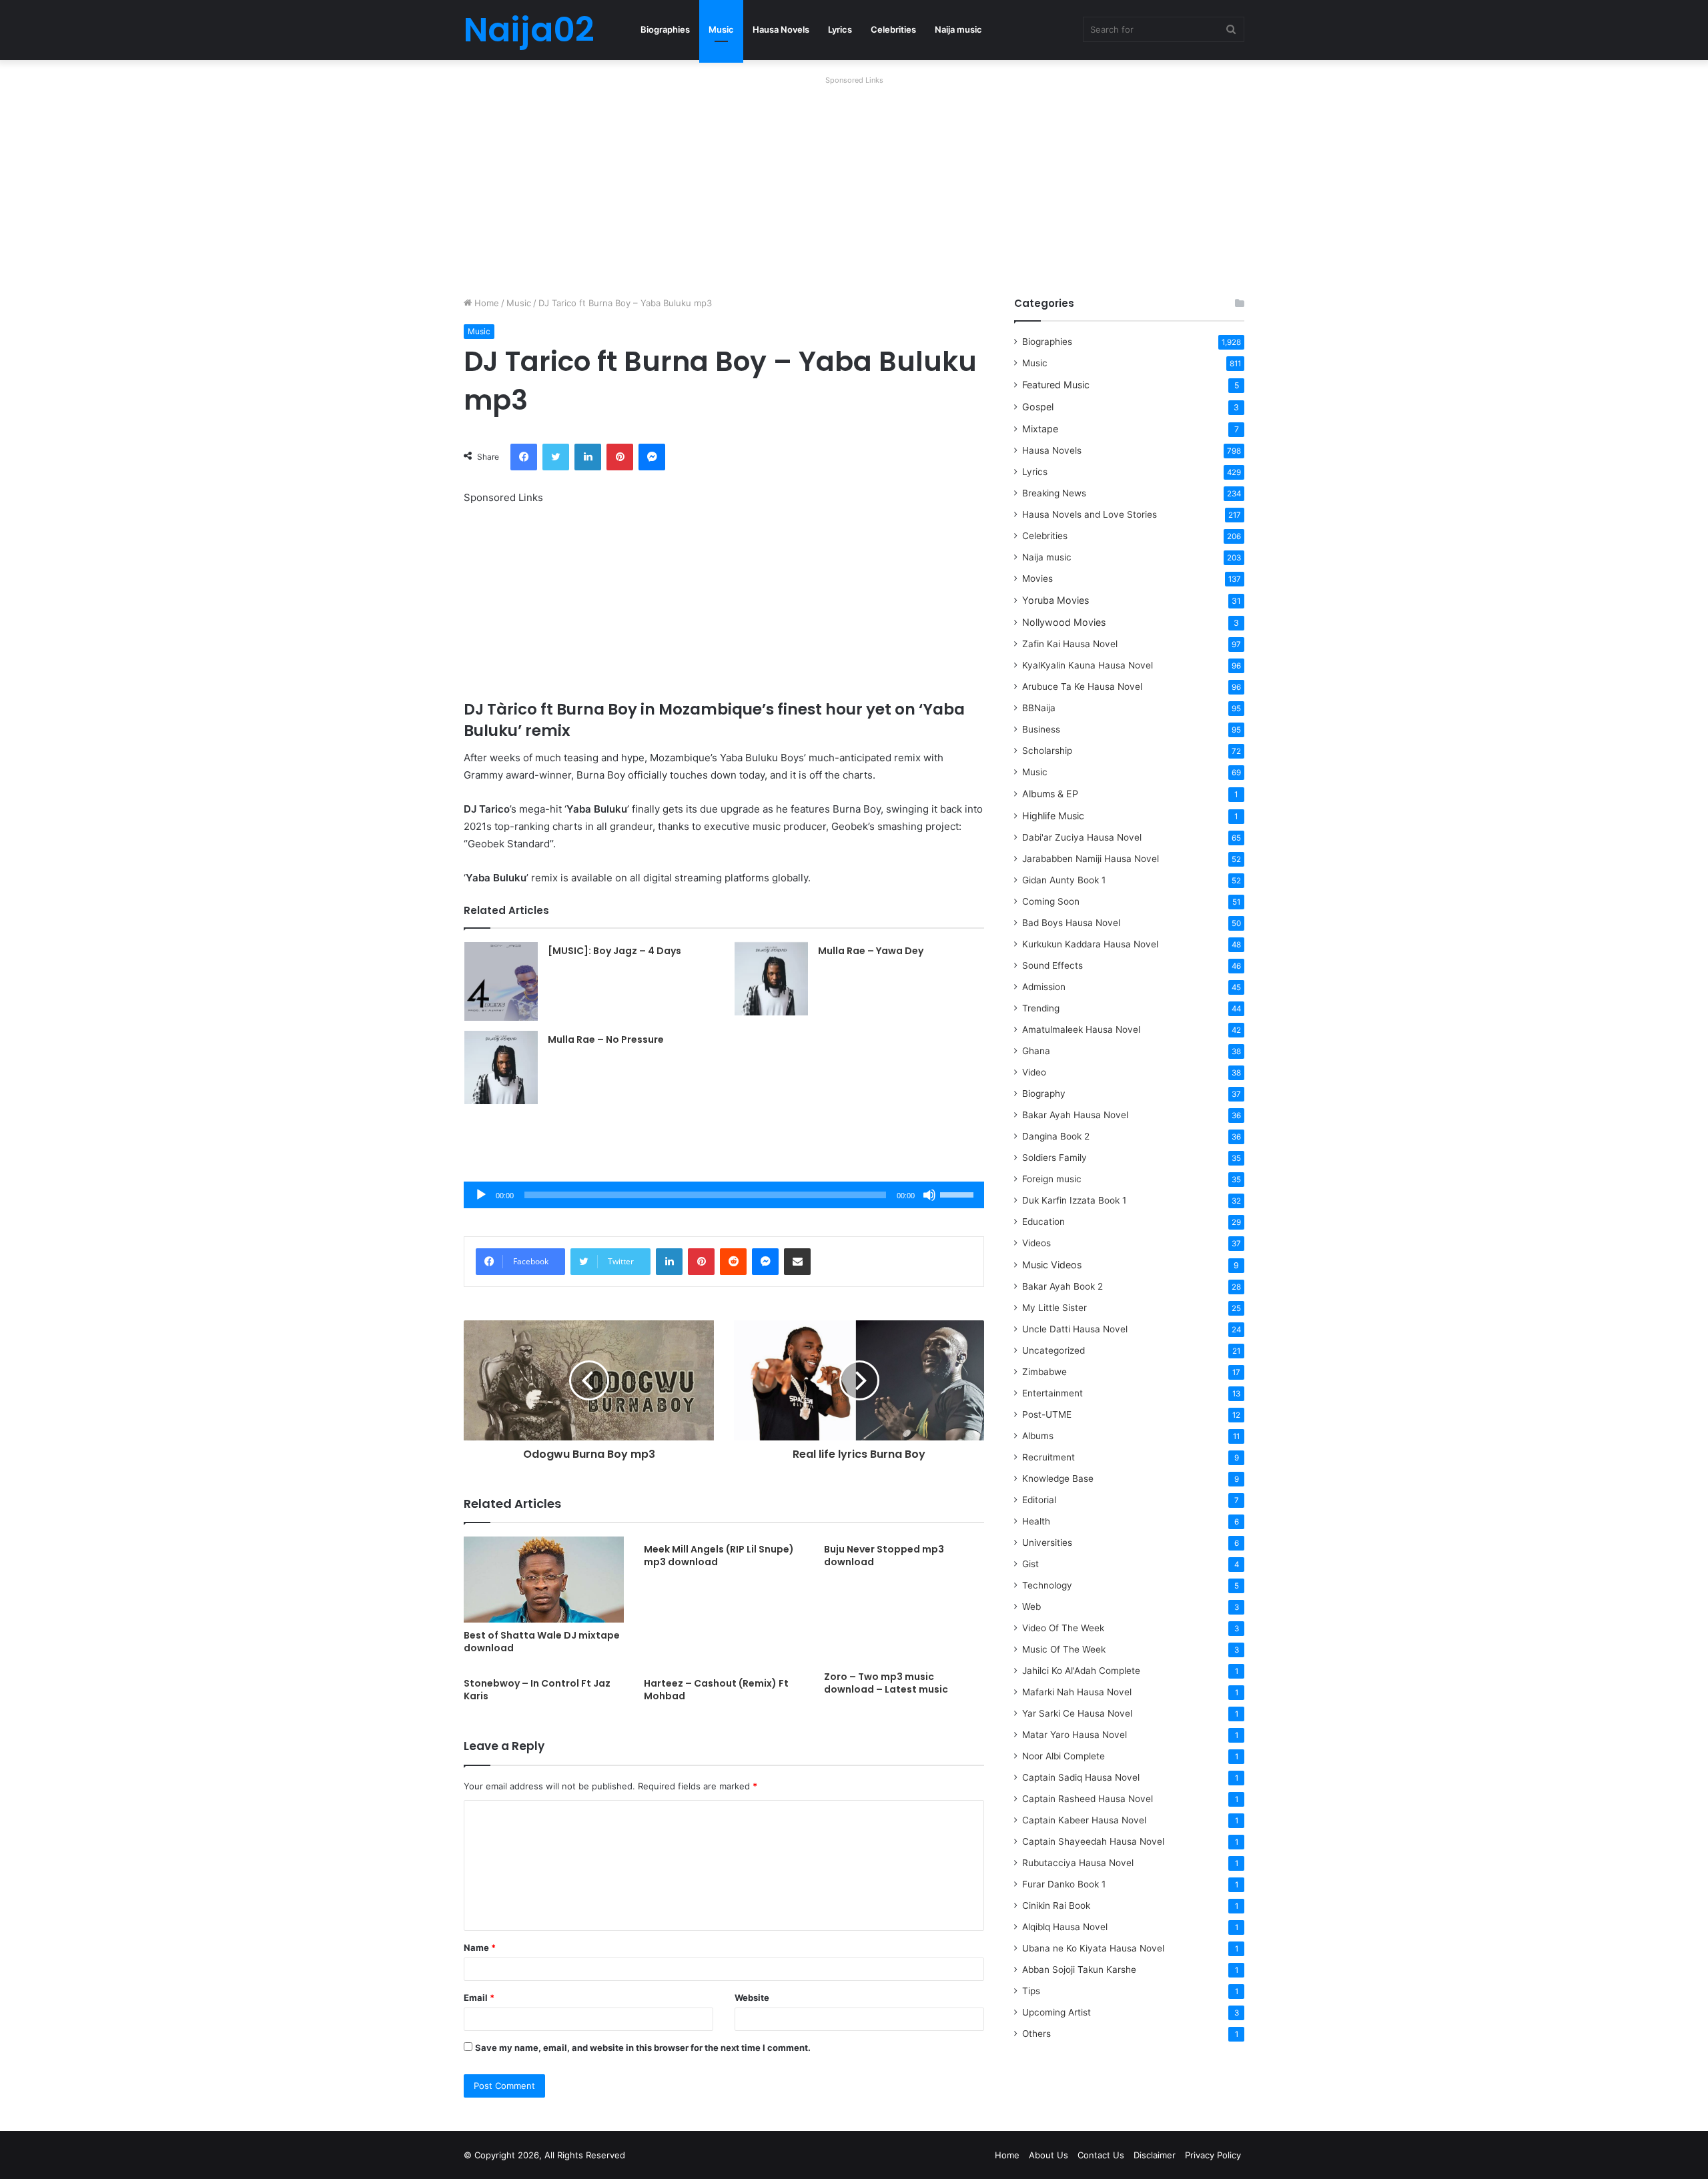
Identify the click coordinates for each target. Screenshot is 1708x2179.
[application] (724, 1195)
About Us (1048, 2155)
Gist (1030, 1564)
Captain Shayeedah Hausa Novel (1093, 1841)
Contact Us (1101, 2155)
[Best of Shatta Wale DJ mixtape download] (544, 1580)
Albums (1038, 1436)
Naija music (958, 29)
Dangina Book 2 (1056, 1136)
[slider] (959, 1194)
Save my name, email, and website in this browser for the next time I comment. (643, 2048)
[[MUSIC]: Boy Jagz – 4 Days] (501, 981)
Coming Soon (1051, 901)
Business (1041, 729)
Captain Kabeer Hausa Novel (1084, 1820)
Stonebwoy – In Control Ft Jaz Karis (537, 1690)
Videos (1036, 1243)
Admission (1044, 987)
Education (1043, 1222)
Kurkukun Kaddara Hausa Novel (1090, 944)
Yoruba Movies (1055, 600)
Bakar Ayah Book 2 (1062, 1286)
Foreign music (1052, 1179)
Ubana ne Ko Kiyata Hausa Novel (1093, 1948)
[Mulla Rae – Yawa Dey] (771, 979)
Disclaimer (1155, 2155)
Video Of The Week (1063, 1628)
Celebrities (893, 29)
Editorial (1039, 1500)
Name (480, 1947)
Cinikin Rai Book (1056, 1905)
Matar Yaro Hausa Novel (1075, 1735)
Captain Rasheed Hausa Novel (1088, 1799)
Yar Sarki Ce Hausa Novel (1077, 1713)
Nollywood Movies (1064, 622)
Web (1031, 1607)
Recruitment (1048, 1457)
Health (1036, 1521)
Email (479, 1998)
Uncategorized (1053, 1350)
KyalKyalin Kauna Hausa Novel (1088, 665)
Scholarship (1047, 751)
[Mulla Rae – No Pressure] (501, 1067)
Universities (1047, 1543)
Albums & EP (1050, 794)
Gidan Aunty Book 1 (1064, 880)
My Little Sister (1054, 1308)
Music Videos (1052, 1265)
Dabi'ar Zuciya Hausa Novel (1082, 837)
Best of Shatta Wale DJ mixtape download (542, 1642)
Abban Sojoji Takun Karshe (1079, 1970)
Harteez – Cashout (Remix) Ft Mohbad (716, 1690)
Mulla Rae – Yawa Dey (871, 951)
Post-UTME (1047, 1414)
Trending (1041, 1008)
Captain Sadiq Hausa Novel (1081, 1777)
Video (1034, 1072)
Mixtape (1040, 429)
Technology (1047, 1585)
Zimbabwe (1044, 1372)
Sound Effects (1052, 965)
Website (752, 1998)
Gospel (1038, 407)
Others (1036, 2034)
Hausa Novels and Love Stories (1090, 514)
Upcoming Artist (1056, 2012)
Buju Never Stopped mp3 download (884, 1556)
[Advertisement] (854, 183)
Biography (1044, 1094)
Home (485, 303)
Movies (1037, 578)
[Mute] (929, 1195)
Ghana (1036, 1051)
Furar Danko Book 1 (1064, 1884)
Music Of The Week (1064, 1649)
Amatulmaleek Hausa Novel (1081, 1029)
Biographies (665, 29)
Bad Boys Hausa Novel (1071, 923)
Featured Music (1056, 385)
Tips (1031, 1991)
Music (721, 29)
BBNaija (1039, 708)
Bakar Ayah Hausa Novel (1075, 1115)
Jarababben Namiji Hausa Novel (1091, 859)
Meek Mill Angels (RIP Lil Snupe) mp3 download (719, 1556)
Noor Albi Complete (1063, 1756)
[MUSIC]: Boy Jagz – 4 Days (614, 951)
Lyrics (840, 29)
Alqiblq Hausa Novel (1065, 1927)
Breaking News (1055, 493)
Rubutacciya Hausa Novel (1078, 1863)
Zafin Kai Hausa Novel (1070, 644)
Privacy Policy (1213, 2155)
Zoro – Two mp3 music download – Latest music (886, 1683)
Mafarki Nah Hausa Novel (1077, 1692)
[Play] (481, 1195)
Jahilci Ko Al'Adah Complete (1081, 1671)
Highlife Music (1053, 816)
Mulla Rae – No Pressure (606, 1039)
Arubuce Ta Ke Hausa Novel (1082, 687)
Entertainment (1052, 1393)
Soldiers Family (1054, 1158)
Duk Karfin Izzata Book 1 (1074, 1200)
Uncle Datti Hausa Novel (1075, 1329)
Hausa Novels (781, 29)
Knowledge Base (1058, 1478)
